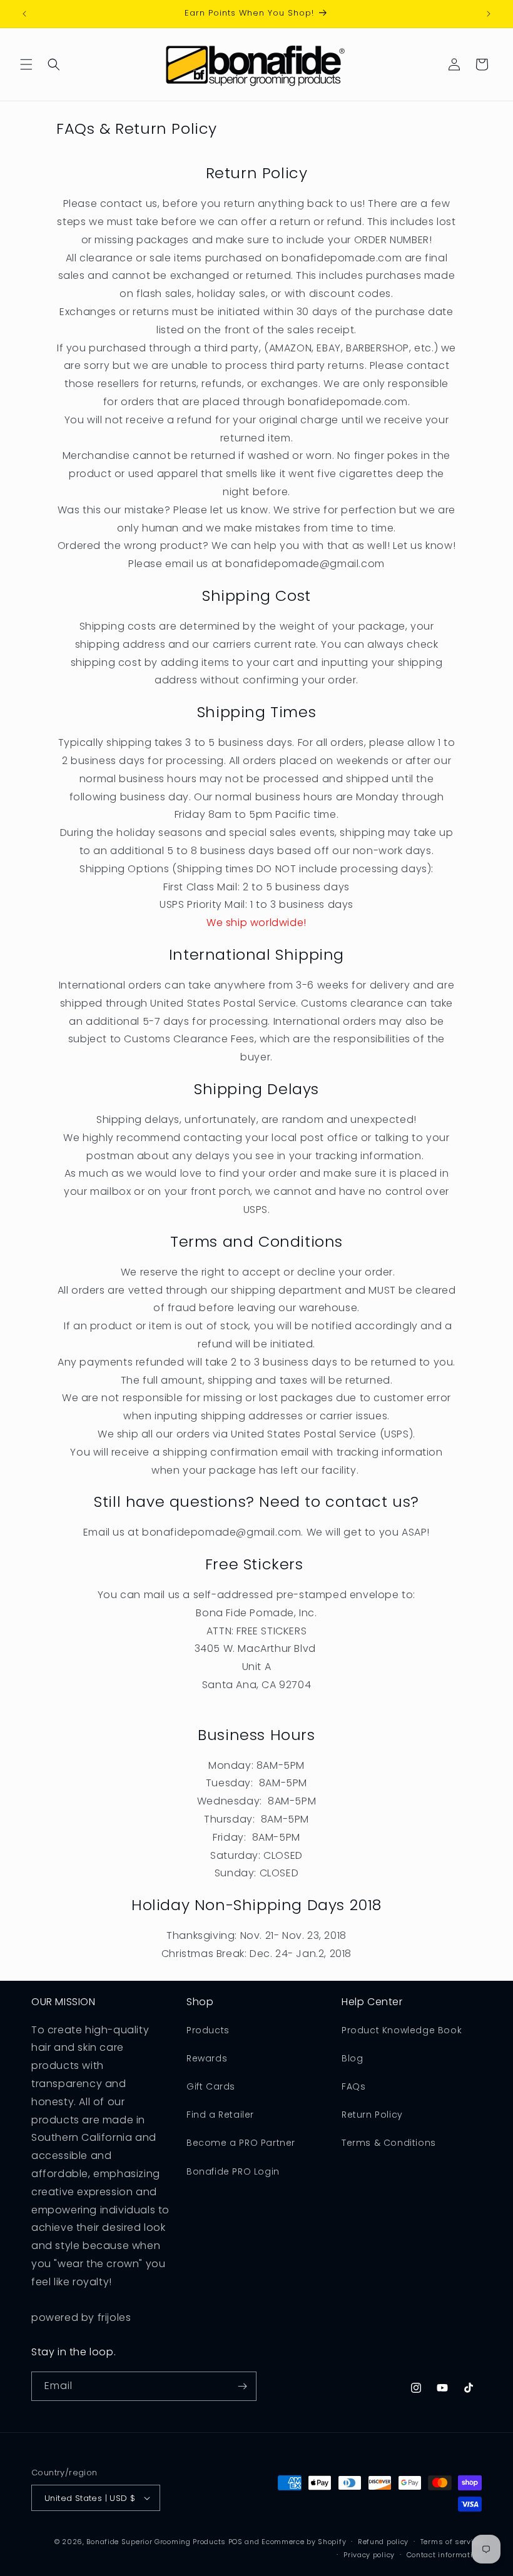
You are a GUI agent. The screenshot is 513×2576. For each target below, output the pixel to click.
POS (236, 2542)
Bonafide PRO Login (233, 2171)
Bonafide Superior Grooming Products (156, 2542)
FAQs (353, 2086)
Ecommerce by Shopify (304, 2542)
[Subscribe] (242, 2386)
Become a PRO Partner (241, 2143)
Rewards (207, 2058)
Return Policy (372, 2115)
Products (208, 2030)
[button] (26, 64)
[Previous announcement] (24, 14)
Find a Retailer (220, 2115)
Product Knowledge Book (402, 2030)
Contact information (444, 2555)
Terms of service (451, 2542)
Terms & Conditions (389, 2143)
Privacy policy (369, 2555)
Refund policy (383, 2542)
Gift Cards (211, 2086)
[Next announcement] (489, 14)
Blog (352, 2058)
